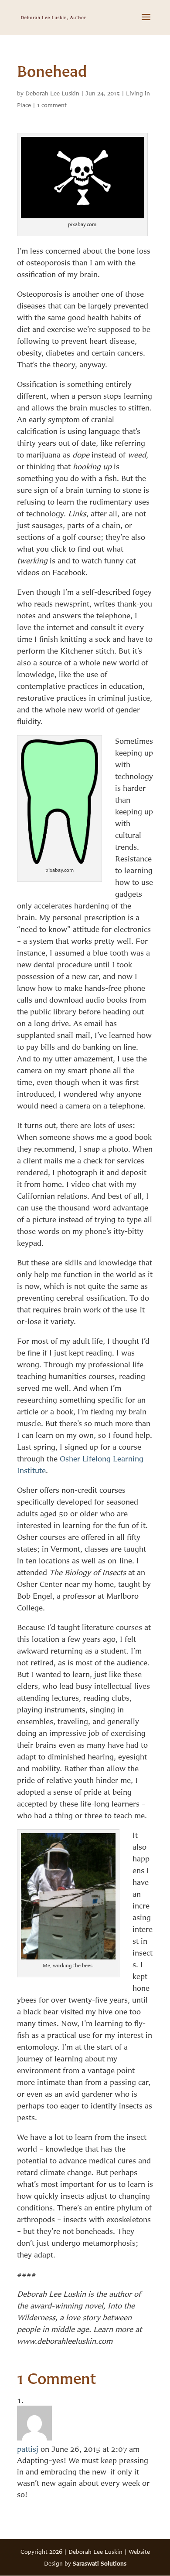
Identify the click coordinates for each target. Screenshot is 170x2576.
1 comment (52, 105)
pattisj (28, 2449)
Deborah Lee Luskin (52, 93)
